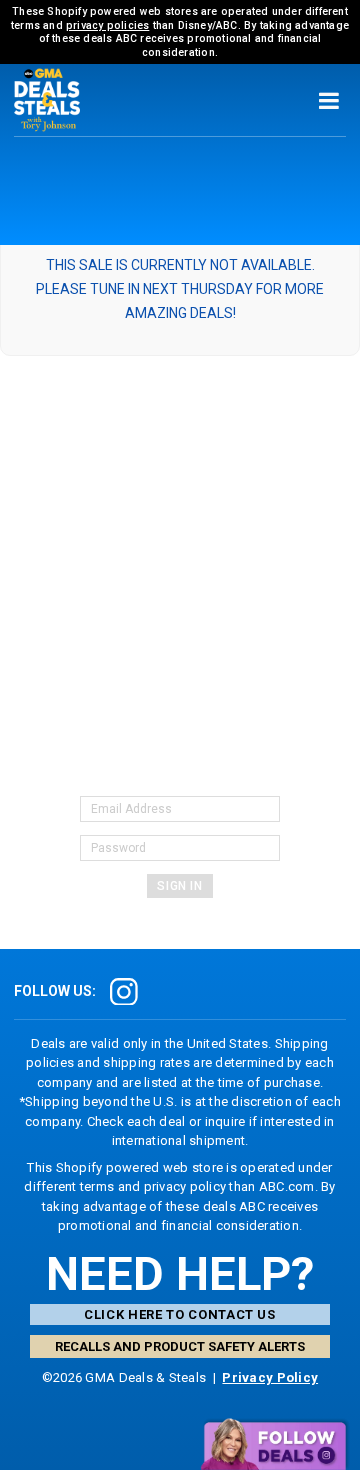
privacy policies (107, 25)
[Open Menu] (328, 100)
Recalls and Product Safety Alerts (180, 1346)
